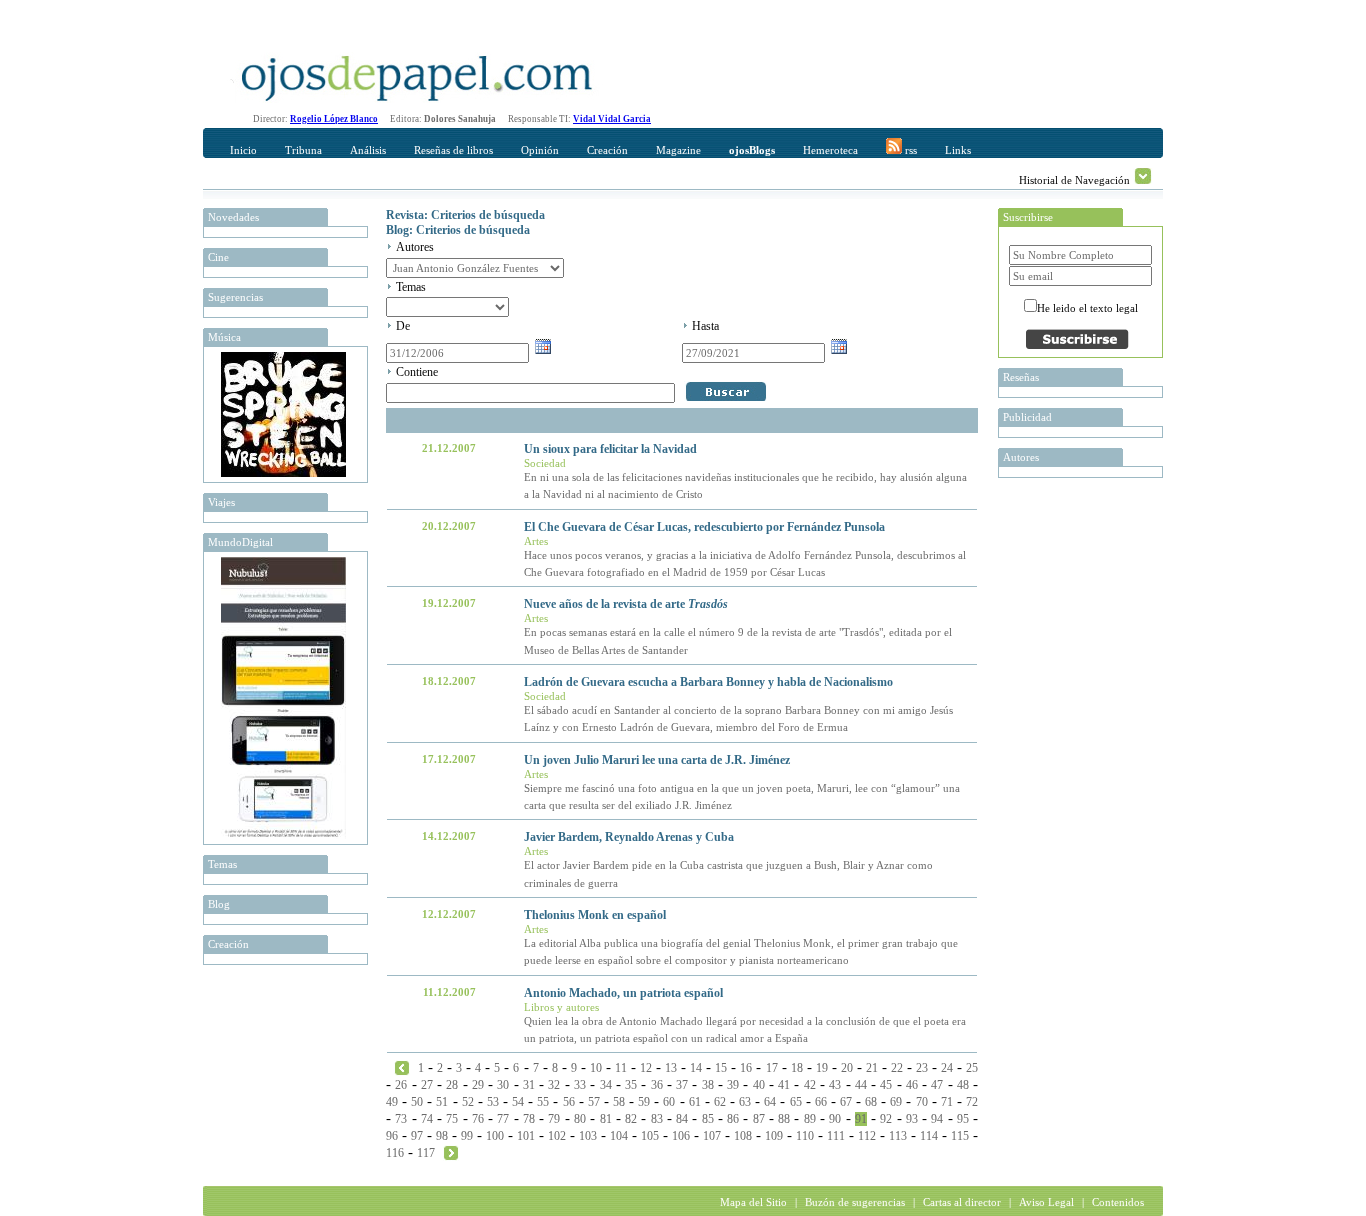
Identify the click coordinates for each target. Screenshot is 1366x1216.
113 (898, 1136)
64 (770, 1102)
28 (452, 1085)
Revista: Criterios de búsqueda (465, 215)
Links (958, 150)
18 (797, 1068)
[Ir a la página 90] (402, 1067)
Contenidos (1118, 1202)
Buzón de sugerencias (855, 1202)
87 (759, 1119)
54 (518, 1102)
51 (442, 1102)
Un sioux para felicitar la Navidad (610, 449)
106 (681, 1136)
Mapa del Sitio (753, 1202)
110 (805, 1136)
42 (810, 1085)
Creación (607, 150)
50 (417, 1102)
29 (478, 1085)
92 (886, 1119)
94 (937, 1119)
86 (733, 1119)
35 (631, 1085)
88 (784, 1119)
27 (427, 1085)
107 (712, 1136)
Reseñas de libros (453, 150)
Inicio (243, 150)
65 (796, 1102)
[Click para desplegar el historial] (1143, 176)
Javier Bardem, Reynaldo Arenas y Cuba (629, 837)
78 (529, 1119)
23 (922, 1068)
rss (909, 150)
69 (896, 1102)
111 (836, 1136)
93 (912, 1119)
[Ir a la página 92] (451, 1152)
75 (452, 1119)
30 (503, 1085)
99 (467, 1136)
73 (401, 1119)
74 (427, 1119)
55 (543, 1102)
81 (606, 1119)
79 (554, 1119)
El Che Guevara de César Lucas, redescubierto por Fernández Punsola (704, 527)
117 (426, 1153)
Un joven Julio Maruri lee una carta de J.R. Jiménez (657, 760)
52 (468, 1102)
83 (657, 1119)
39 (733, 1085)
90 (835, 1119)
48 (963, 1085)
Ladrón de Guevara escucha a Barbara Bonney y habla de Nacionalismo (708, 682)
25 (972, 1068)
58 (619, 1102)
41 (784, 1085)
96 (392, 1136)
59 (644, 1102)
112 (867, 1136)
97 (417, 1136)
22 (897, 1068)
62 (720, 1102)
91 (861, 1119)
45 (886, 1085)
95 (963, 1119)
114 (929, 1136)
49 (392, 1102)
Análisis (368, 150)
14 (696, 1068)
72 (972, 1102)
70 (922, 1102)
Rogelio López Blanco (334, 119)
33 (580, 1085)
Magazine (678, 150)
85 (708, 1119)
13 (671, 1068)
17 (772, 1068)
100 (495, 1136)
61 (695, 1102)
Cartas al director (962, 1202)
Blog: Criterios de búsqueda (458, 230)
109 (774, 1136)
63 (745, 1102)
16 (746, 1068)
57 (594, 1102)
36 (657, 1085)
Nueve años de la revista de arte (626, 604)
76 (478, 1119)
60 (669, 1102)
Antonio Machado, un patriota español (623, 993)
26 (401, 1085)
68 (871, 1102)
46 (912, 1085)
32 (554, 1085)
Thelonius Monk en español (595, 915)
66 (821, 1102)
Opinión (540, 150)
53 (493, 1102)
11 (621, 1068)
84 (682, 1119)
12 (646, 1068)
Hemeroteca (830, 150)
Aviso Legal (1046, 1202)
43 (835, 1085)
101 (526, 1136)
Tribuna (303, 150)
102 (557, 1136)
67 (846, 1102)
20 (847, 1068)
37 (682, 1085)
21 (872, 1068)
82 (631, 1119)
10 (596, 1068)
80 (580, 1119)
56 (569, 1102)
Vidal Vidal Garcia (612, 119)
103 (588, 1136)
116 (395, 1153)
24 (947, 1068)
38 (708, 1085)
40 (759, 1085)
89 (810, 1119)
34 (606, 1085)
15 (721, 1068)
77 (503, 1119)
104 (619, 1136)
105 (650, 1136)
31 (529, 1085)
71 (947, 1102)
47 (937, 1085)
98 (442, 1136)
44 (861, 1085)
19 (822, 1068)
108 (743, 1136)
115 (960, 1136)
